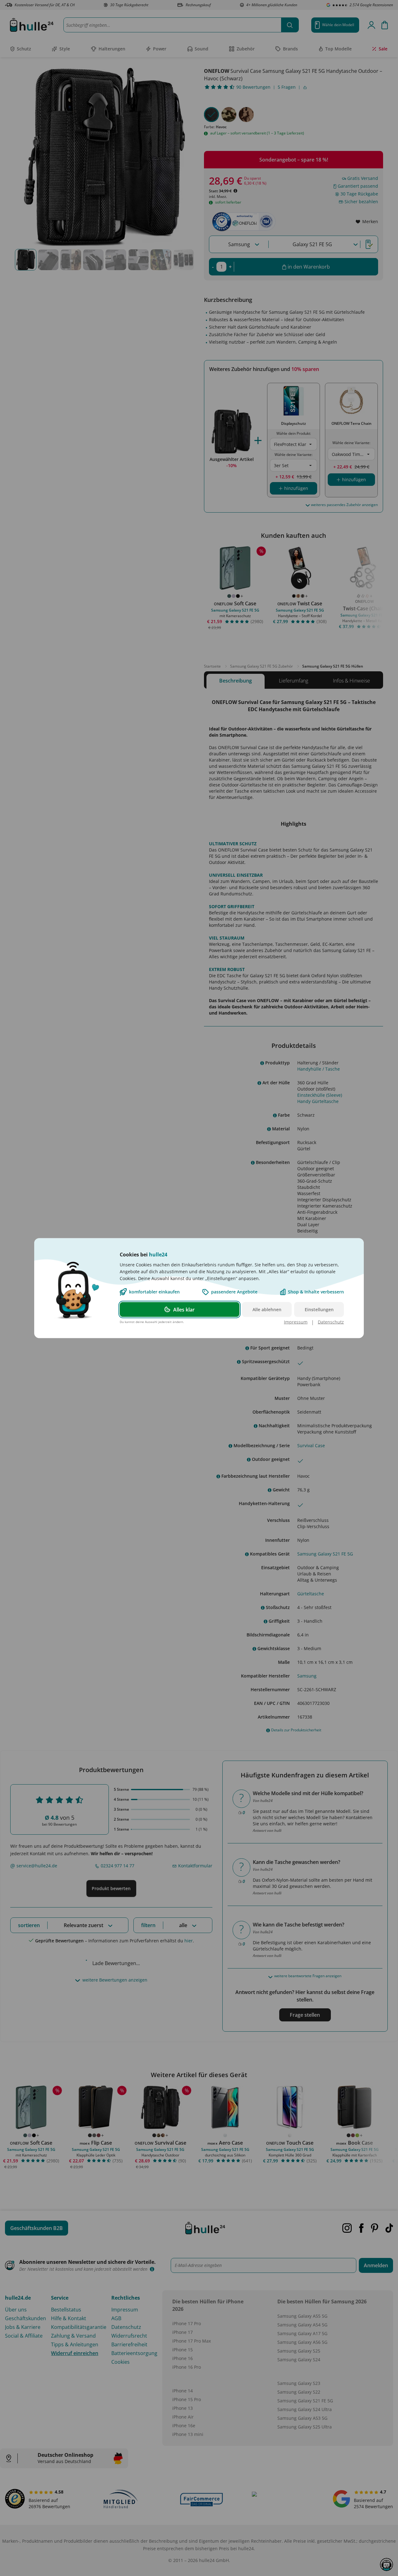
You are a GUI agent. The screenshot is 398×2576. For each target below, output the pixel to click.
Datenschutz (331, 1322)
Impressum (296, 1322)
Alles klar (184, 1309)
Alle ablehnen (267, 1309)
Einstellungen (319, 1309)
